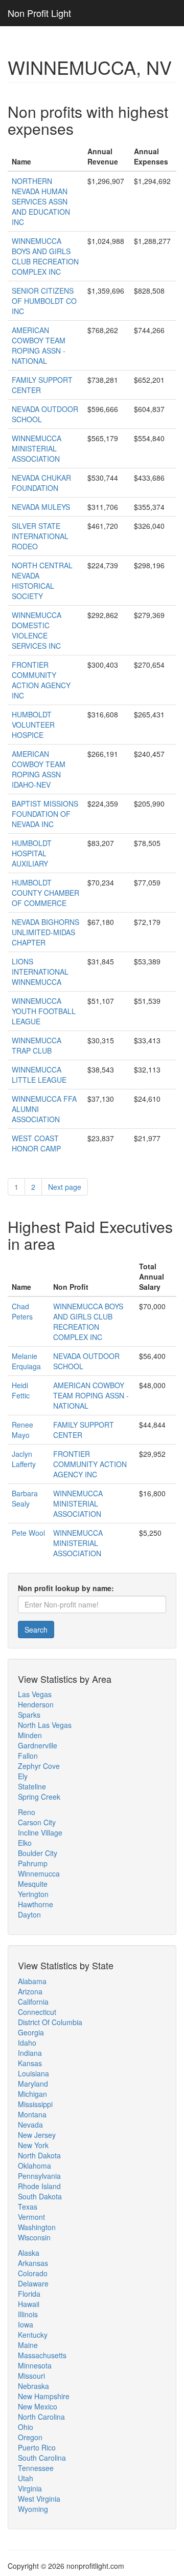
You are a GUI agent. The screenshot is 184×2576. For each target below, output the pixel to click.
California (33, 2002)
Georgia (31, 2032)
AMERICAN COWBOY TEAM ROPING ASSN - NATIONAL (39, 345)
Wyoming (33, 2509)
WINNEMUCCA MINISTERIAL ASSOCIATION (37, 448)
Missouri (31, 2376)
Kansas (30, 2063)
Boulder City (38, 1853)
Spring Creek (39, 1797)
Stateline (32, 1786)
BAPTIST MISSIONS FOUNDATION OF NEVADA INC (45, 814)
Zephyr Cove (39, 1766)
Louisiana (33, 2073)
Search (36, 1630)
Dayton (29, 1914)
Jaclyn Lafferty (24, 1459)
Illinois (28, 2314)
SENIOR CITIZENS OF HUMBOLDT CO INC (44, 301)
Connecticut (37, 2012)
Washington (37, 2227)
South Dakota (40, 2196)
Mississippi (35, 2104)
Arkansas (33, 2263)
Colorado (33, 2273)
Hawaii (29, 2304)
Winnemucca (39, 1873)
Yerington (33, 1894)
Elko (25, 1843)
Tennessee (36, 2468)
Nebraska (33, 2386)
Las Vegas (35, 1694)
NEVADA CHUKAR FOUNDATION (41, 483)
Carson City (37, 1822)
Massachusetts (42, 2355)
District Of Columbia (50, 2022)
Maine (28, 2345)
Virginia (30, 2488)
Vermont (31, 2217)
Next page (65, 1187)
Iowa (26, 2324)
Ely (23, 1776)
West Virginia (39, 2499)
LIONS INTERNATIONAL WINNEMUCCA (40, 972)
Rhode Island (39, 2186)
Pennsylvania (39, 2176)
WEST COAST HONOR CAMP (36, 1143)
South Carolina (42, 2458)
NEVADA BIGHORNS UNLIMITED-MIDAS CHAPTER (45, 932)
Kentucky (33, 2335)
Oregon (30, 2437)
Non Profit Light (39, 13)
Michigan (32, 2094)
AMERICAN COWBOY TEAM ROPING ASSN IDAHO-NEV (39, 769)
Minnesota (35, 2365)
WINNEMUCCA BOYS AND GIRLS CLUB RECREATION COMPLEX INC (45, 256)
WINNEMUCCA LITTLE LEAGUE (39, 1075)
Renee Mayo (22, 1430)
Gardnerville (38, 1745)
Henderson (36, 1704)
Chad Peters (22, 1311)
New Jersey (37, 2135)
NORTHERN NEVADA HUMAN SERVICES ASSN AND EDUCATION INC (41, 201)
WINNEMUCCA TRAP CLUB (37, 1045)
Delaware (33, 2283)
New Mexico (38, 2406)
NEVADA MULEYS (41, 507)
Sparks (29, 1715)
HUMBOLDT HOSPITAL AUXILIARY (32, 853)
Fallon (28, 1756)
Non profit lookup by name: (66, 1588)
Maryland (33, 2084)
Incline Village (40, 1832)
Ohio (26, 2427)
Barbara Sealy (25, 1498)
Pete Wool (28, 1533)
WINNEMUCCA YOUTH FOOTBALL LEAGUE (44, 1011)
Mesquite (33, 1884)
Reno (27, 1812)
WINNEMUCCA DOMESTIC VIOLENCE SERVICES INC (37, 630)
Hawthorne (36, 1904)
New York (33, 2145)
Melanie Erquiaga (26, 1361)
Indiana (30, 2053)
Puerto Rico (37, 2447)
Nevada (30, 2125)
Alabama (32, 1981)
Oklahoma (34, 2166)
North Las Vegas (45, 1725)
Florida (29, 2294)
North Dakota (39, 2155)
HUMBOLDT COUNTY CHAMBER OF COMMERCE (45, 893)
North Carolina (41, 2417)
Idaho (27, 2043)
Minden (30, 1735)
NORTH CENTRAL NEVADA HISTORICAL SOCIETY (42, 581)
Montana (32, 2114)
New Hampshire (44, 2396)
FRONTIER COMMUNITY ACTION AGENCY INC (41, 680)
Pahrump (33, 1863)
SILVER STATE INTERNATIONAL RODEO (40, 536)
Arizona (30, 1991)
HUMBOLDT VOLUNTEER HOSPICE (33, 725)
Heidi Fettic (21, 1390)
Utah (26, 2478)
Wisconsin (34, 2237)
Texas (28, 2207)
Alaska (29, 2253)
